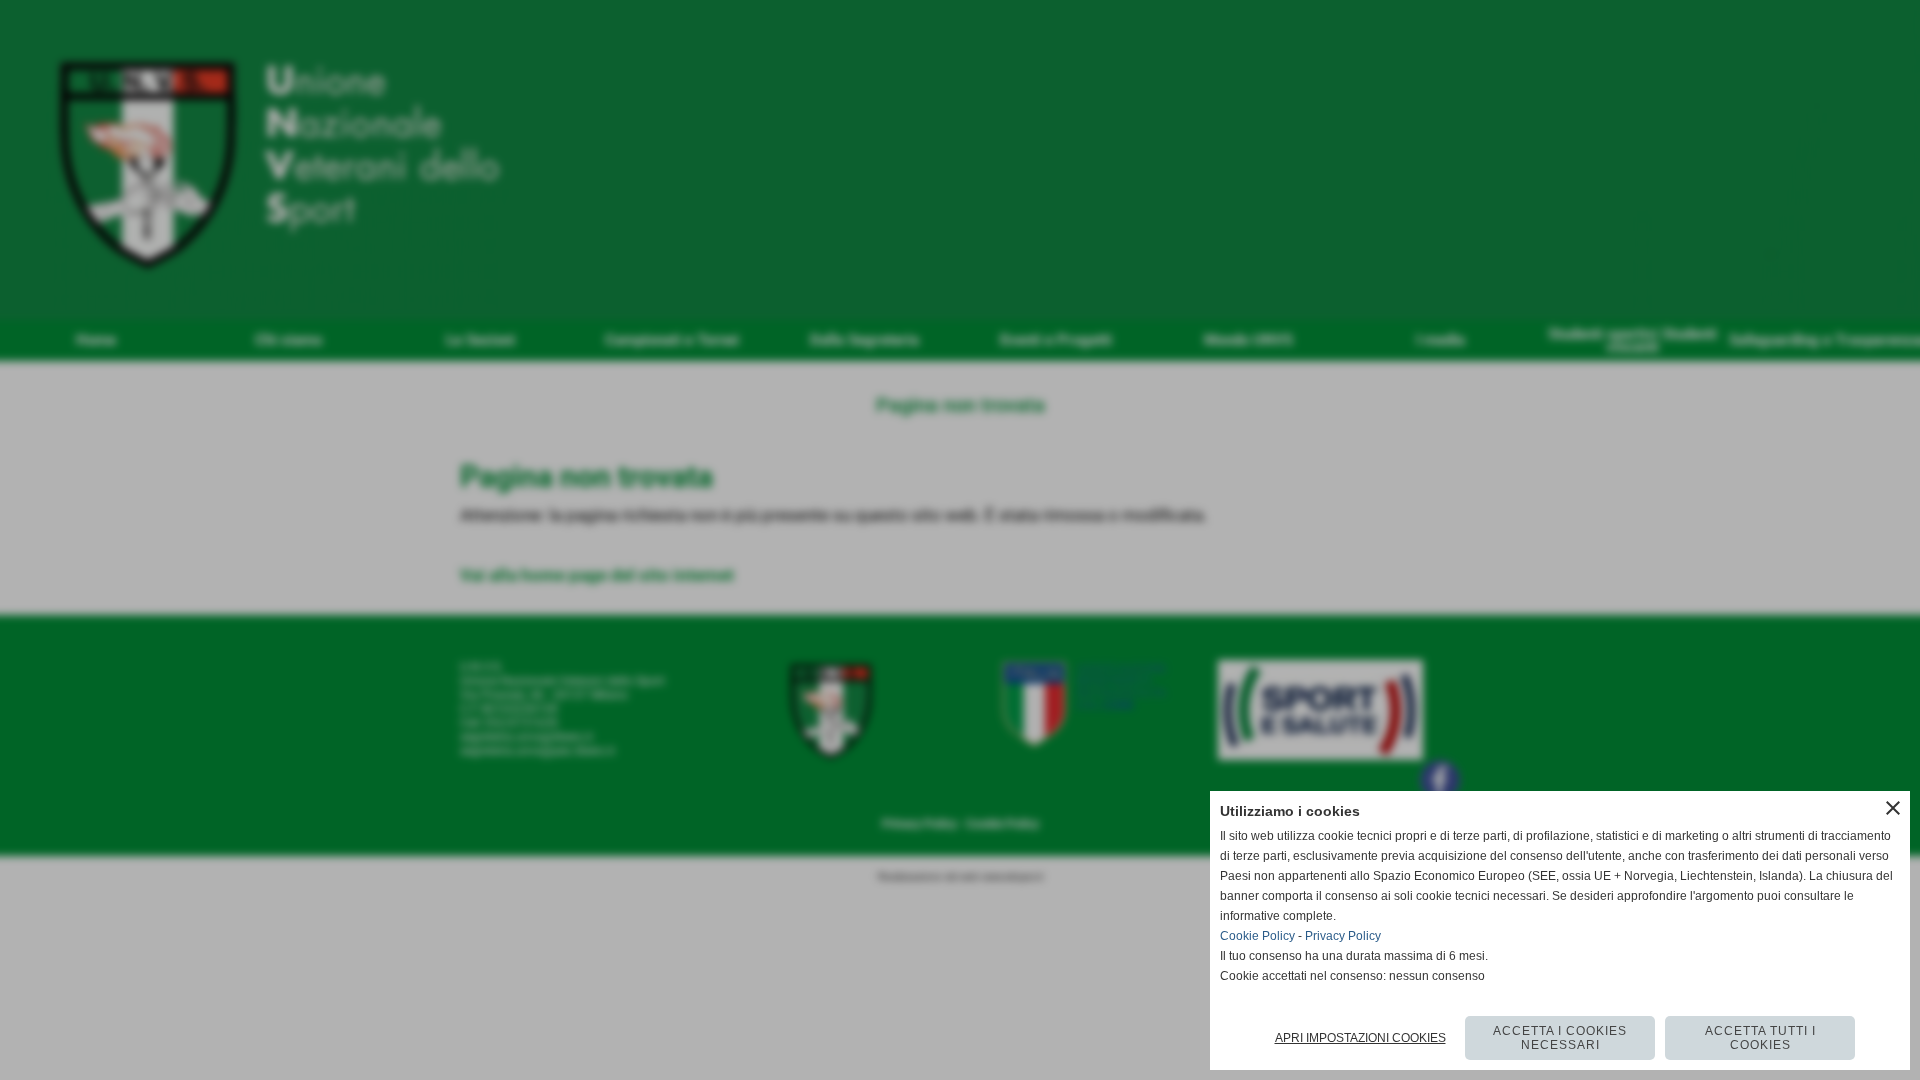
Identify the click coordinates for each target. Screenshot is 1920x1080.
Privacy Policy (1343, 936)
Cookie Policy (1257, 936)
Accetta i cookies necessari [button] (1560, 1038)
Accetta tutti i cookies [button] (1760, 1038)
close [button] (1893, 808)
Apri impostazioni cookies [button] (1360, 1038)
